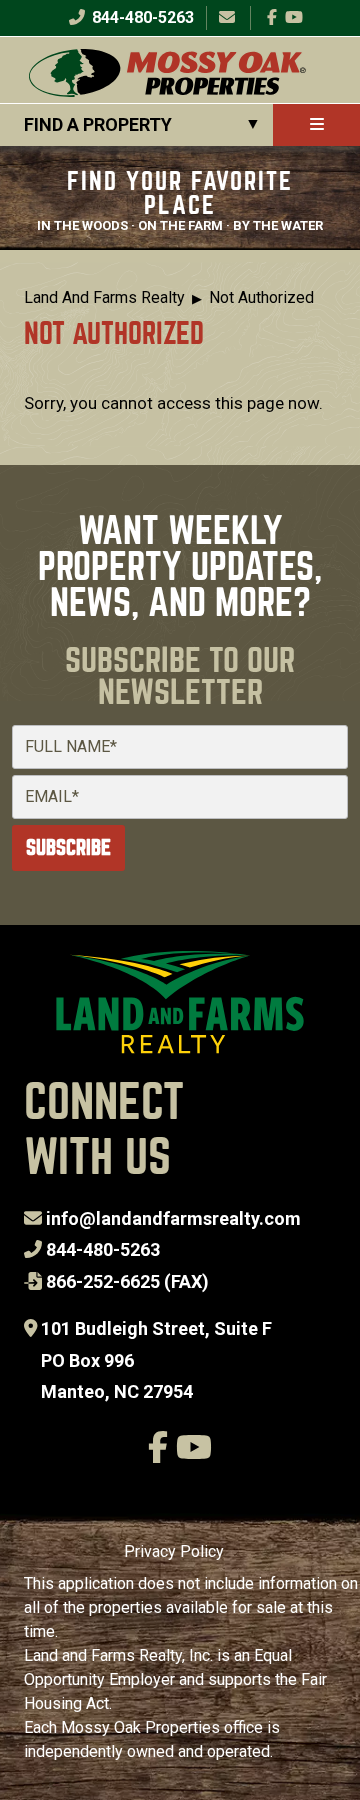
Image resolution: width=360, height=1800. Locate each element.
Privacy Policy (174, 1551)
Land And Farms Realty (104, 297)
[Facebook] (272, 17)
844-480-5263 (141, 17)
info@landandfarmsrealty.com (173, 1218)
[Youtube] (294, 17)
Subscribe (68, 847)
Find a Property (98, 124)
